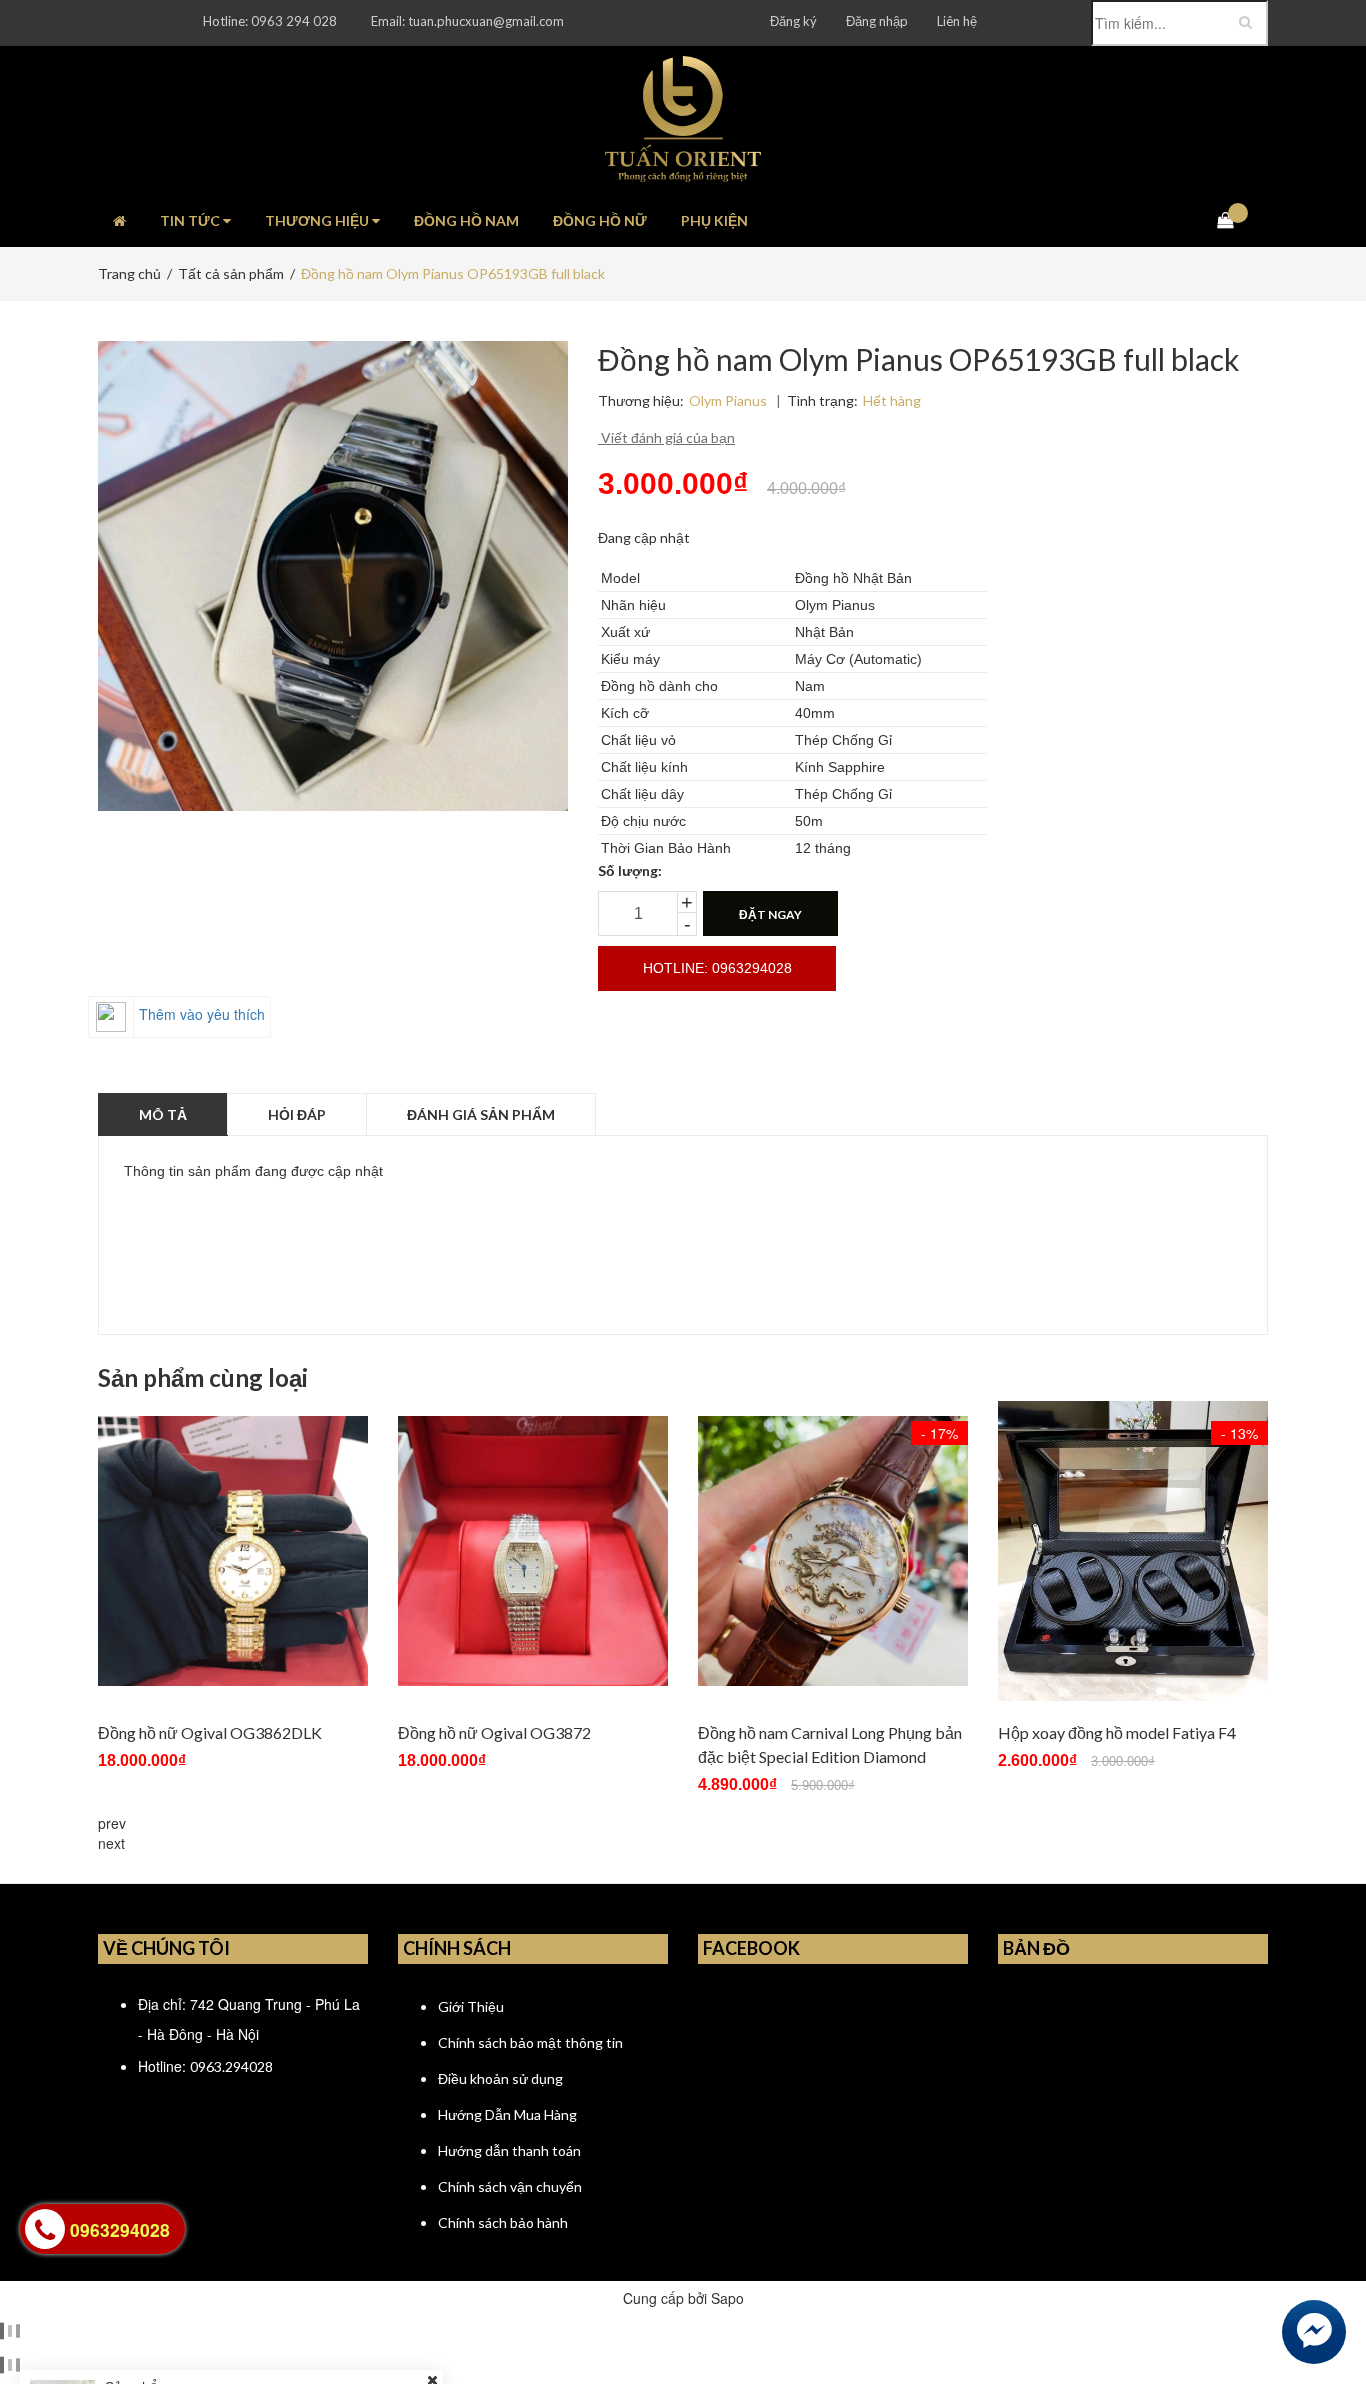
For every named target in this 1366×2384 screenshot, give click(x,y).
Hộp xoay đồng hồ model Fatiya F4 (1117, 1732)
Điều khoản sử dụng (500, 2078)
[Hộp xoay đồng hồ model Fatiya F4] (1133, 1551)
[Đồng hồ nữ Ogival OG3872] (533, 1551)
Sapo (727, 2298)
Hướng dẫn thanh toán (509, 2150)
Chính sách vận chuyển (510, 2186)
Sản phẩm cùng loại (203, 1378)
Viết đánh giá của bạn (666, 437)
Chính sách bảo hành (503, 2222)
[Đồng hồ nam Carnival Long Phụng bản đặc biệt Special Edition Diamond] (833, 1551)
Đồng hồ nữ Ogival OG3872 (494, 1732)
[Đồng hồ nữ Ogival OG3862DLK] (233, 1551)
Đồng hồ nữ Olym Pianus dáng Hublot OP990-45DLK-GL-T (290, 2298)
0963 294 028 (294, 21)
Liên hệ (957, 21)
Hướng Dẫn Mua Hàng (507, 2114)
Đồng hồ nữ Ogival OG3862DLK (210, 1732)
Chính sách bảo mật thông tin (530, 2042)
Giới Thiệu (471, 2006)
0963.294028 (231, 2066)
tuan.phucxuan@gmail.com (486, 21)
